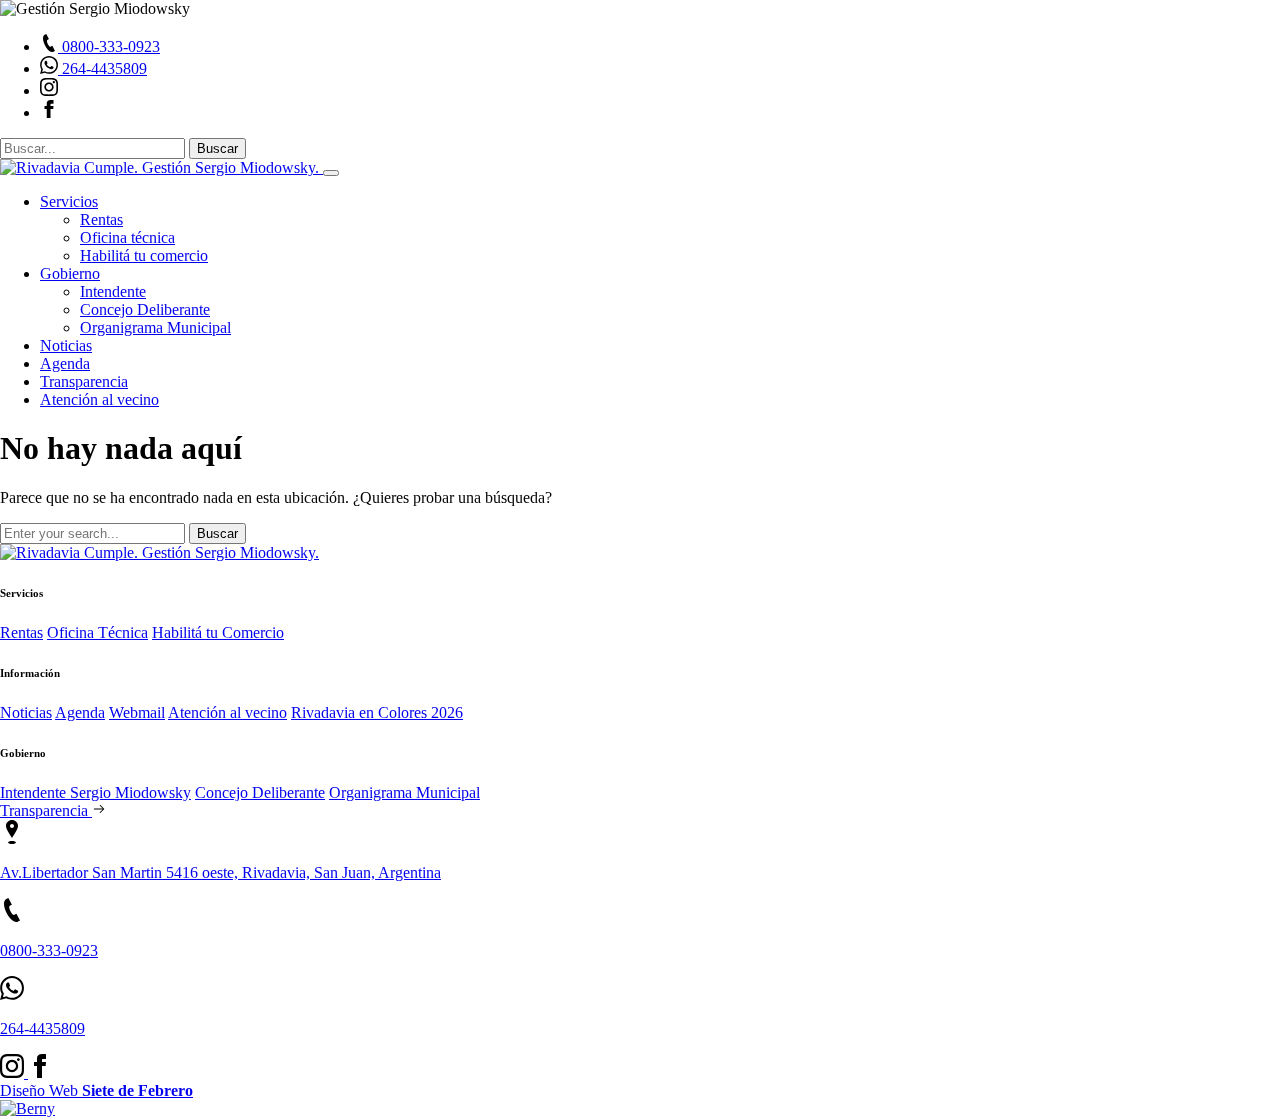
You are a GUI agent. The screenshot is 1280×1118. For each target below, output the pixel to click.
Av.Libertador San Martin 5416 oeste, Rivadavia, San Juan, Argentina (220, 872)
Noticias (66, 345)
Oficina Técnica (97, 632)
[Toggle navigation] (331, 173)
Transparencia (84, 381)
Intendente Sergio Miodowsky (95, 792)
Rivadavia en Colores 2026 (377, 712)
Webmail (137, 712)
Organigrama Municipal (155, 327)
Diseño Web (96, 1090)
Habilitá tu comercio (144, 255)
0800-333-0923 (49, 950)
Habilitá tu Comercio (218, 632)
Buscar (217, 148)
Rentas (101, 219)
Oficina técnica (127, 237)
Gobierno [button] (70, 273)
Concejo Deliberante (145, 309)
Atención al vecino (99, 399)
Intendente (113, 291)
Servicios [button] (69, 201)
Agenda (65, 363)
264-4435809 (42, 1028)
